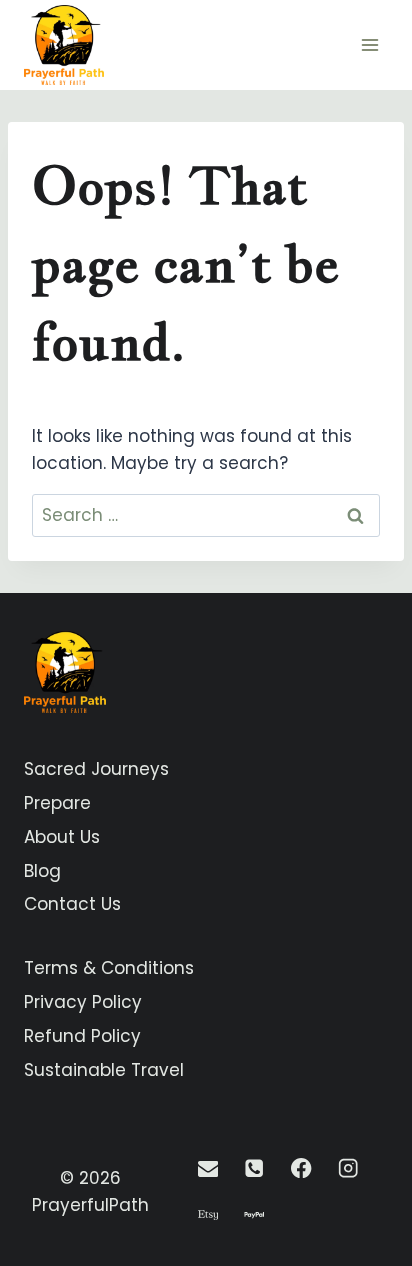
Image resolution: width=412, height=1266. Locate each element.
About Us (62, 837)
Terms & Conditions (109, 968)
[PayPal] (254, 1215)
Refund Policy (82, 1036)
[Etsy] (207, 1215)
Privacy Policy (83, 1002)
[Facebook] (301, 1168)
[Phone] (254, 1168)
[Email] (207, 1168)
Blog (42, 871)
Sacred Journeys (96, 769)
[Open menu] (369, 44)
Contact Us (72, 904)
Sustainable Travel (104, 1070)
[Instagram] (348, 1168)
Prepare (57, 803)
